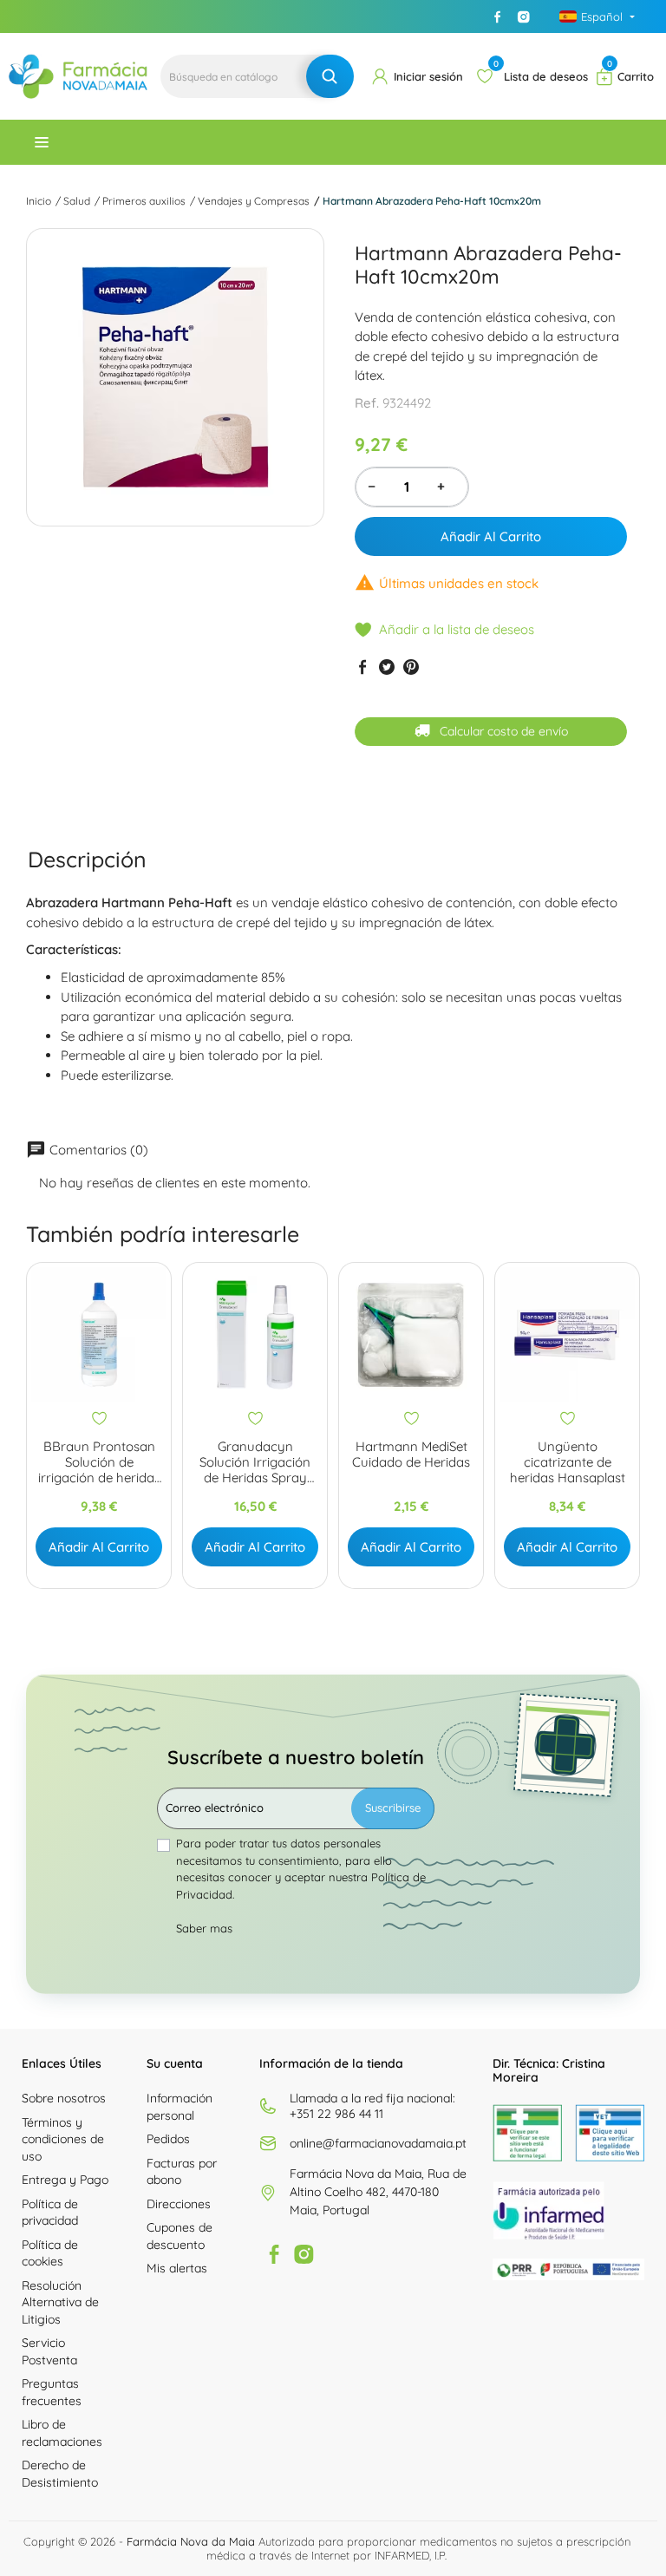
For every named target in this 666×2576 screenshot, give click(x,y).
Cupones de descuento (180, 2236)
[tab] (87, 860)
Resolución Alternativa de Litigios (60, 2302)
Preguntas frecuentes (52, 2392)
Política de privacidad (50, 2213)
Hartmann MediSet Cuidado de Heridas (411, 1455)
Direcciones (179, 2204)
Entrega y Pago (65, 2180)
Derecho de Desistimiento (60, 2474)
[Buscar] (330, 76)
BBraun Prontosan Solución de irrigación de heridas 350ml (99, 1462)
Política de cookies (50, 2253)
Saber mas (204, 1928)
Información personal (180, 2107)
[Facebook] (498, 16)
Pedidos (168, 2139)
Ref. (367, 403)
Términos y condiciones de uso (63, 2139)
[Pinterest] (411, 667)
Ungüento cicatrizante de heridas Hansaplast (568, 1462)
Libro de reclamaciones (62, 2433)
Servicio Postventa (49, 2351)
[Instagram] (524, 16)
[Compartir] (362, 667)
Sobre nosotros (64, 2098)
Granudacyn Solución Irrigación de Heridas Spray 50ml (255, 1462)
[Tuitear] (387, 667)
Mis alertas (177, 2268)
